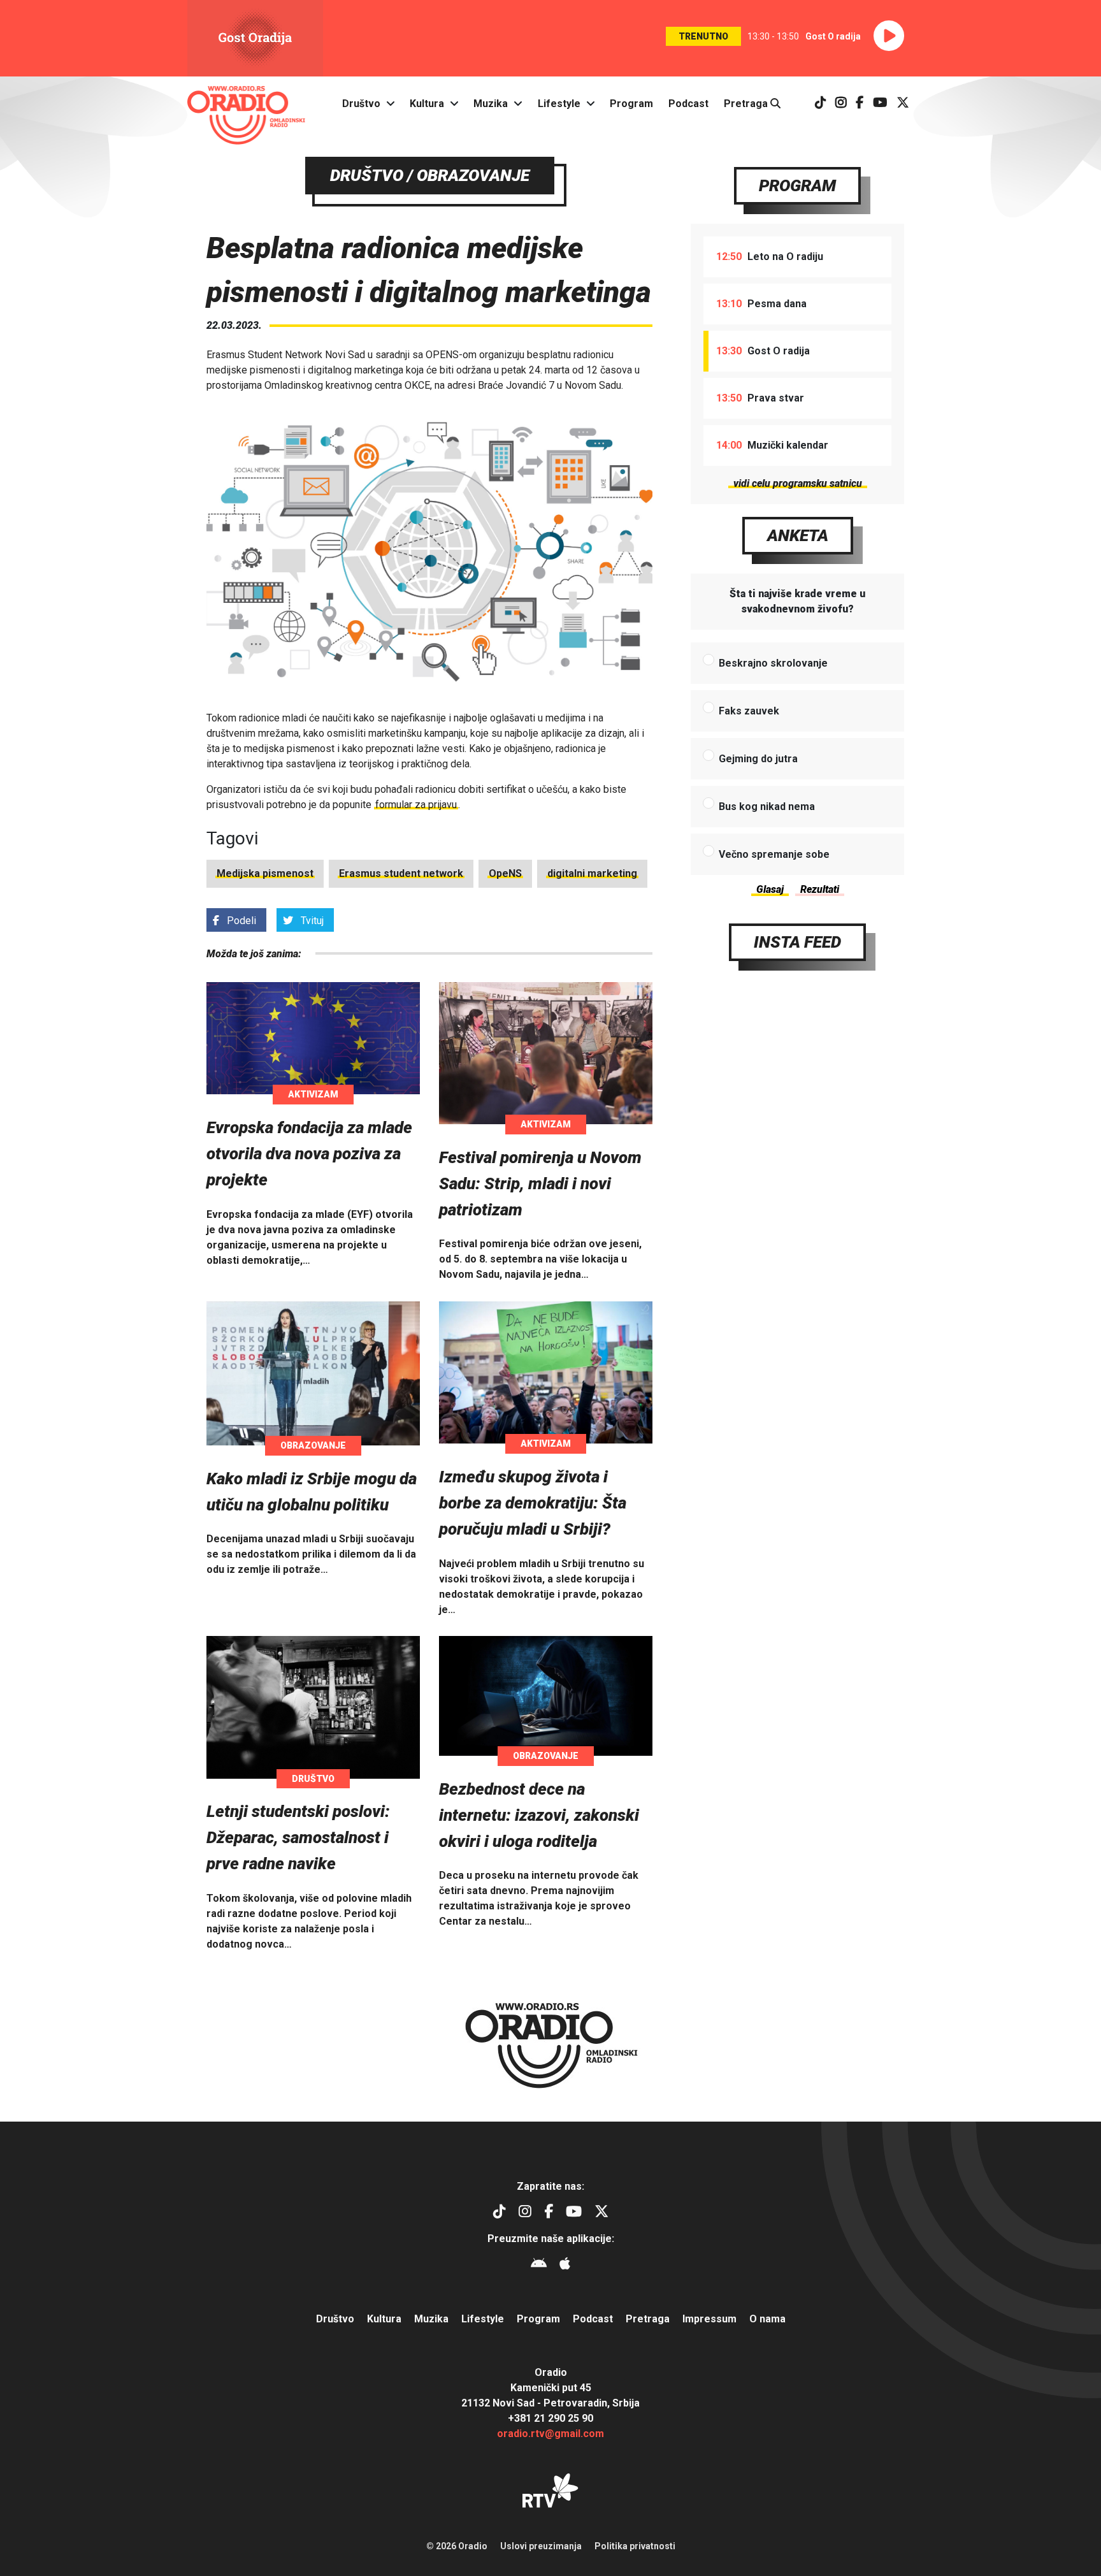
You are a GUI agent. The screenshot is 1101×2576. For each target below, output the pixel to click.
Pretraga (747, 104)
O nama (767, 2319)
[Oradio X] (903, 104)
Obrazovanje (313, 1445)
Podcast (688, 104)
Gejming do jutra (758, 759)
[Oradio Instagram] (841, 104)
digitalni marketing (592, 873)
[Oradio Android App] (539, 2265)
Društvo (361, 104)
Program (631, 104)
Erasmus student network (401, 873)
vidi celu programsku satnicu (798, 483)
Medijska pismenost (265, 873)
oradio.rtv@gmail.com (550, 2434)
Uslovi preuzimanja (541, 2546)
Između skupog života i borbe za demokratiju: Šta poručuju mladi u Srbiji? (533, 1503)
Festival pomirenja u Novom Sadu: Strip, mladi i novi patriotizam (540, 1183)
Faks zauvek (749, 711)
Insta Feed (797, 942)
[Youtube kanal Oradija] (880, 104)
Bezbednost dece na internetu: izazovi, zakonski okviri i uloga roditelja (539, 1815)
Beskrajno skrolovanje (773, 663)
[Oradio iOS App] (565, 2265)
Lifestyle (559, 104)
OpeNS (505, 873)
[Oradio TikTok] (821, 104)
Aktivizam (313, 1094)
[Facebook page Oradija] (860, 104)
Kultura (427, 104)
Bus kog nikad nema (767, 807)
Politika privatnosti (635, 2546)
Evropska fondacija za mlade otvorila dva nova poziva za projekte (309, 1154)
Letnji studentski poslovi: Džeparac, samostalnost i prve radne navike (298, 1837)
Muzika (491, 104)
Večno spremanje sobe (774, 854)
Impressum (709, 2319)
